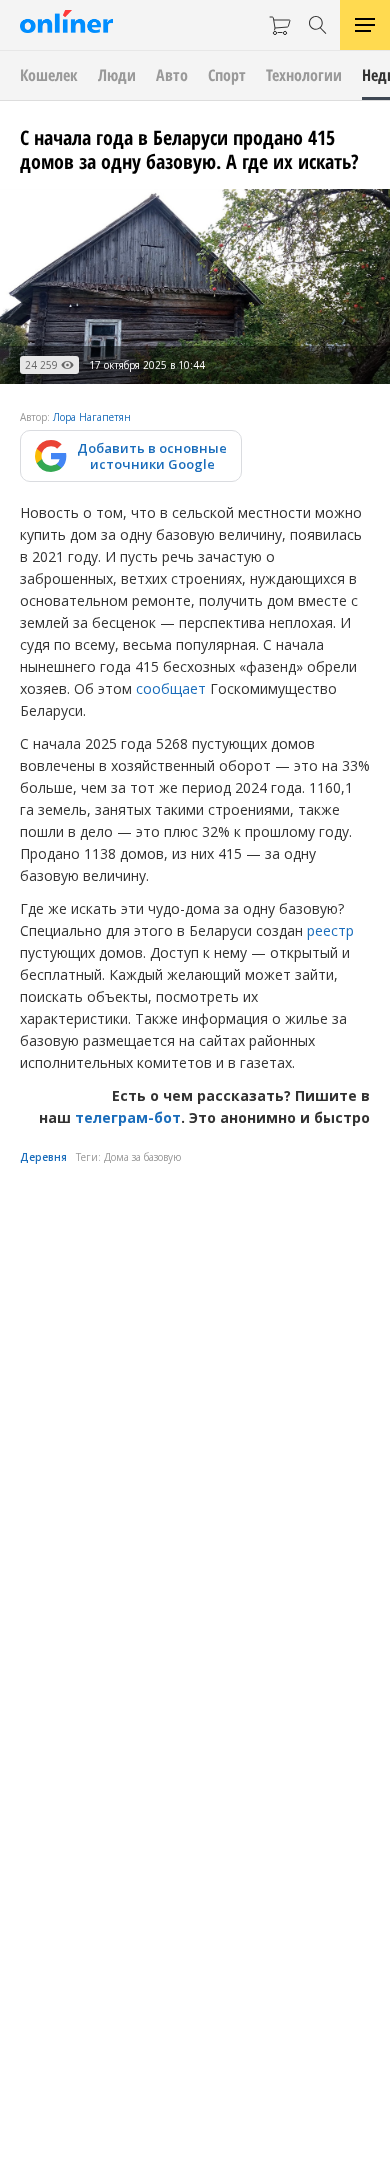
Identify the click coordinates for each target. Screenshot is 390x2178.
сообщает (171, 688)
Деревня (43, 1157)
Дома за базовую (142, 1157)
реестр (330, 930)
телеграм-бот (128, 1117)
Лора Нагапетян (92, 417)
